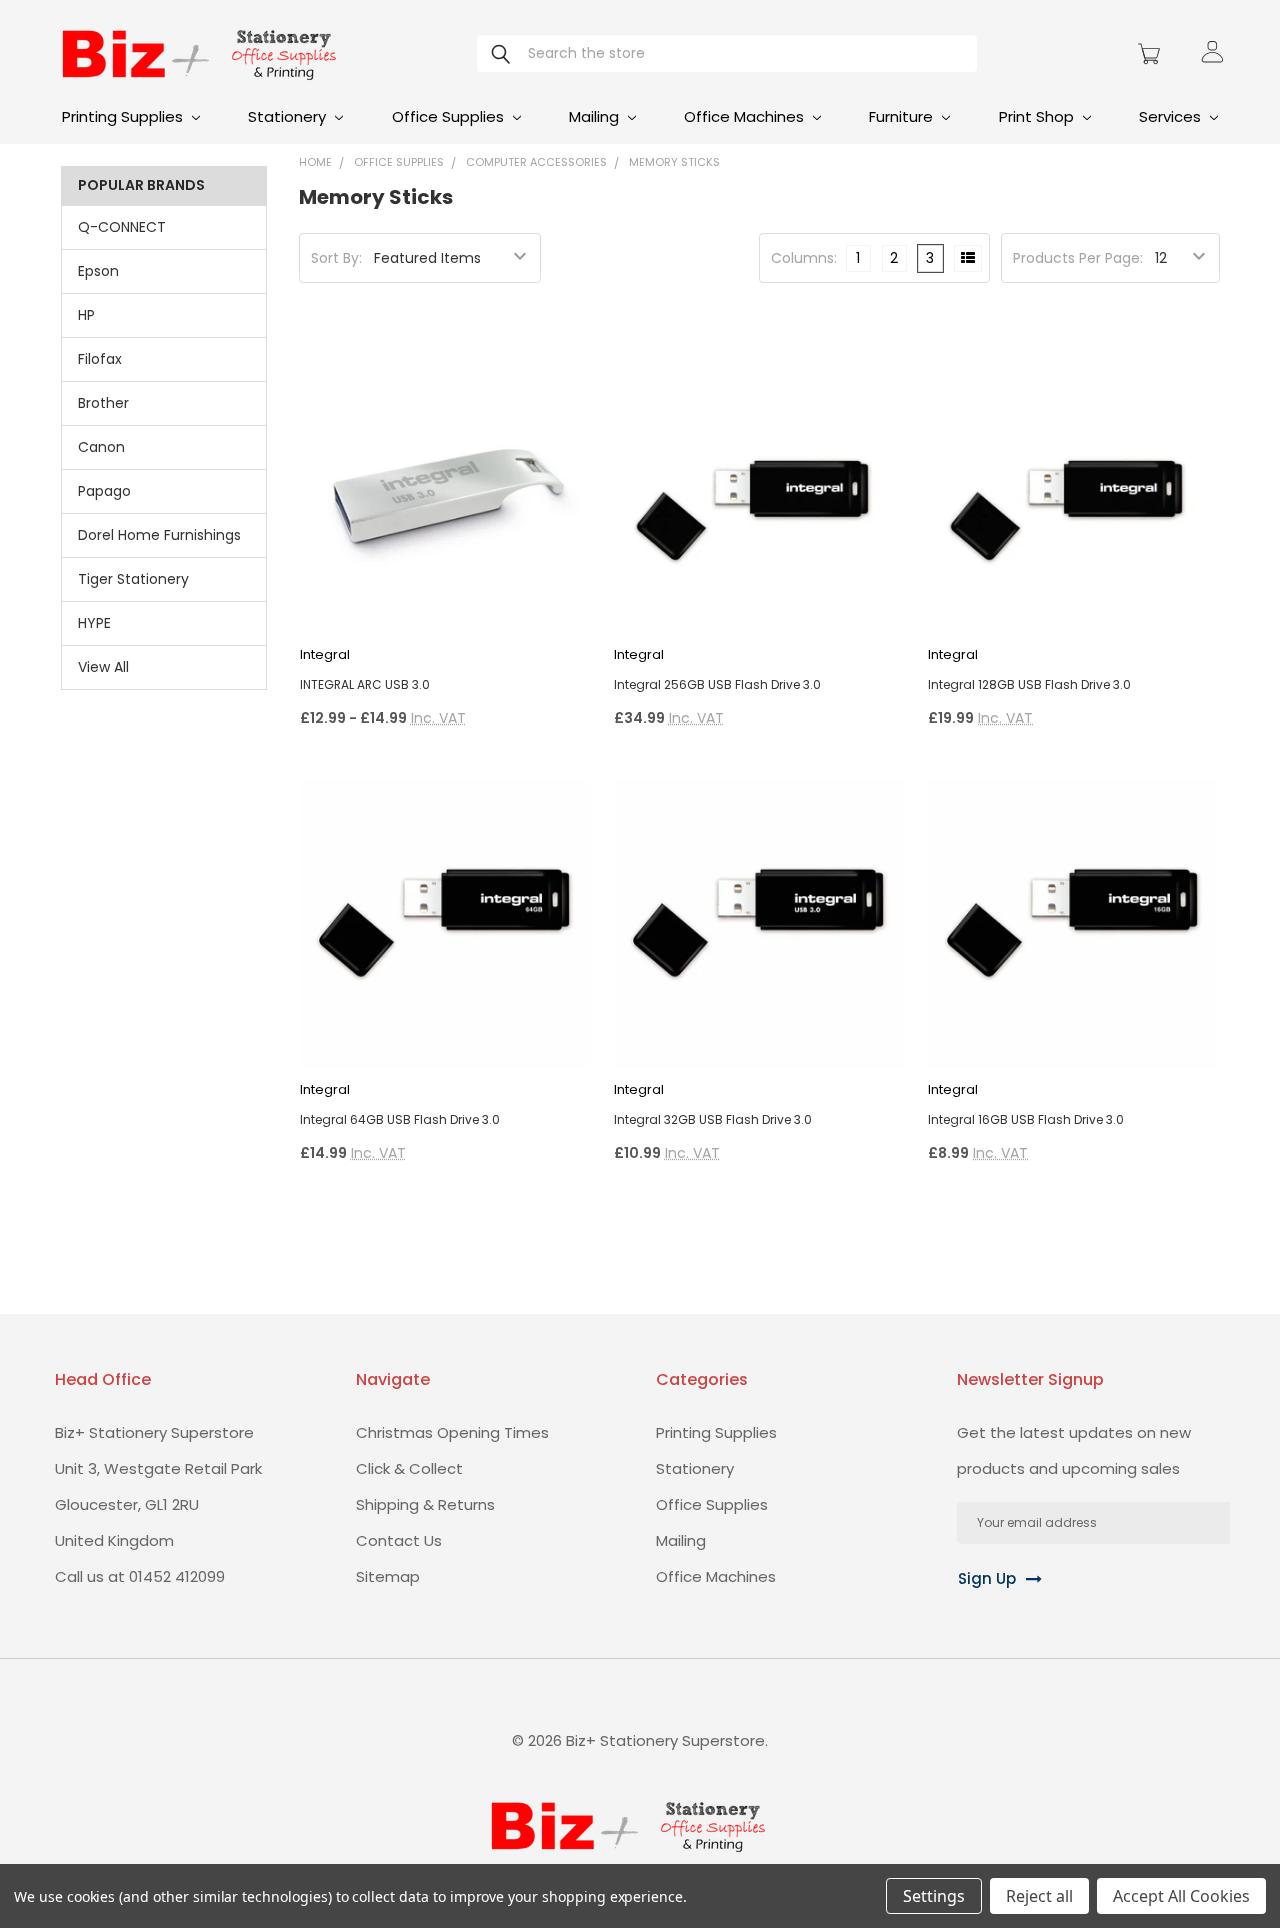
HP (86, 315)
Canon (101, 447)
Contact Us (399, 1540)
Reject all (1039, 1896)
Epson (98, 271)
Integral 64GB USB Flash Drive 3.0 (400, 1119)
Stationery (289, 116)
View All (103, 667)
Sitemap (388, 1576)
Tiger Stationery (133, 579)
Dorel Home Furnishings (159, 535)
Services (1172, 116)
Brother (103, 403)
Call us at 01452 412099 (140, 1576)
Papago (104, 491)
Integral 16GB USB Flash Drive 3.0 (1026, 1119)
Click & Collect (409, 1468)
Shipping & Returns (425, 1504)
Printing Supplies (124, 116)
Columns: (804, 258)
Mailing (596, 116)
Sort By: (336, 258)
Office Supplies (450, 116)
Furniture (903, 116)
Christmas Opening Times (452, 1432)
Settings (934, 1896)
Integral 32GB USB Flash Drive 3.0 (713, 1119)
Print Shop (1038, 116)
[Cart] (1152, 54)
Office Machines (746, 116)
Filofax (100, 359)
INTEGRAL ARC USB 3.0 (365, 684)
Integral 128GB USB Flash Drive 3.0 (1029, 684)
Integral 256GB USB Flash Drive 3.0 (717, 684)
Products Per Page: (1078, 258)
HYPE (94, 623)
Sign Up (987, 1578)
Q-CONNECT (122, 227)
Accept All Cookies (1181, 1896)
